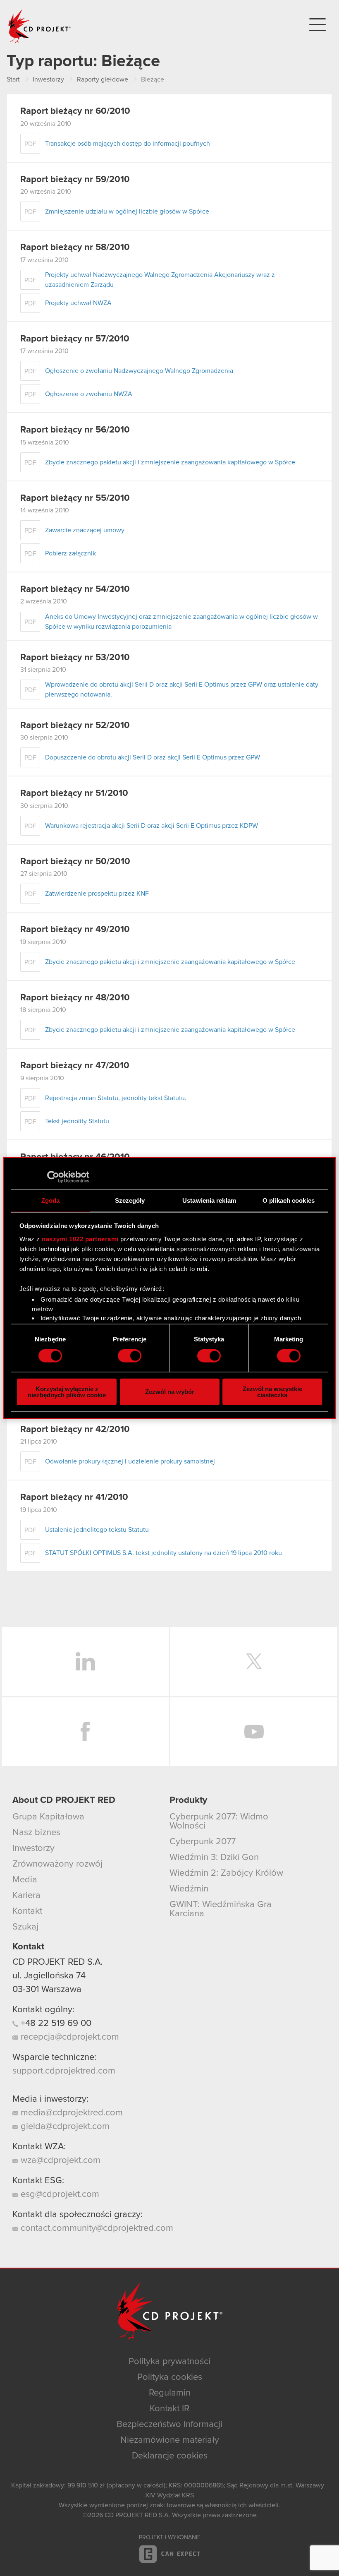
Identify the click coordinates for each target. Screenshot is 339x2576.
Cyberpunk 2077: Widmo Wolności (219, 1821)
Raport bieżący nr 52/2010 (75, 726)
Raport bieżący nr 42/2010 (75, 1430)
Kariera (26, 1896)
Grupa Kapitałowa (48, 1817)
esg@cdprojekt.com (59, 2194)
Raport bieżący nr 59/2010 (75, 180)
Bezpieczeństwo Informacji (169, 2425)
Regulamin (170, 2393)
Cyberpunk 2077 (203, 1842)
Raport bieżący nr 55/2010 (75, 498)
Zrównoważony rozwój (57, 1864)
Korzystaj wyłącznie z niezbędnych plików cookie (67, 1391)
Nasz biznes (36, 1833)
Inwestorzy (33, 1848)
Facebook (85, 1732)
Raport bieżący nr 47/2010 (75, 1066)
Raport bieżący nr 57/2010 (75, 339)
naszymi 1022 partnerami (80, 1239)
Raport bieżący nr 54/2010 (75, 589)
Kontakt (27, 1911)
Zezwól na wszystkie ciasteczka (272, 1391)
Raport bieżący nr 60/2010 (75, 111)
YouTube (254, 1732)
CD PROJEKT (40, 26)
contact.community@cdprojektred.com (96, 2228)
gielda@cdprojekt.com (64, 2127)
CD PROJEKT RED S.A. (57, 1962)
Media (25, 1880)
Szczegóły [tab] (130, 1200)
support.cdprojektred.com (64, 2071)
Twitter (254, 1661)
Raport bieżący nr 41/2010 (74, 1497)
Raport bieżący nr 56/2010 (75, 430)
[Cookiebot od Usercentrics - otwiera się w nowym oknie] (53, 1177)
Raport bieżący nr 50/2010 (75, 862)
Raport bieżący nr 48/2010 (75, 998)
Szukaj (25, 1927)
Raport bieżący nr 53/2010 (75, 658)
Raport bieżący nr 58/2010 (75, 248)
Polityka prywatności (169, 2362)
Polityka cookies (170, 2377)
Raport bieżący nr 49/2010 (75, 930)
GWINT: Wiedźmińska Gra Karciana (221, 1909)
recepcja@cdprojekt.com (69, 2037)
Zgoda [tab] (51, 1200)
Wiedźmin (189, 1889)
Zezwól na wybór (170, 1392)
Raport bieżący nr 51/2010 (74, 793)
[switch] (130, 1356)
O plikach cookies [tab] (289, 1200)
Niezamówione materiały (170, 2440)
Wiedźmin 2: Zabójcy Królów (226, 1873)
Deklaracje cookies (170, 2456)
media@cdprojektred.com (70, 2113)
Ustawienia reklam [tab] (209, 1200)
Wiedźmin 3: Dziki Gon (214, 1858)
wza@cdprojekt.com (59, 2160)
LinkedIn (85, 1661)
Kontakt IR (169, 2409)
